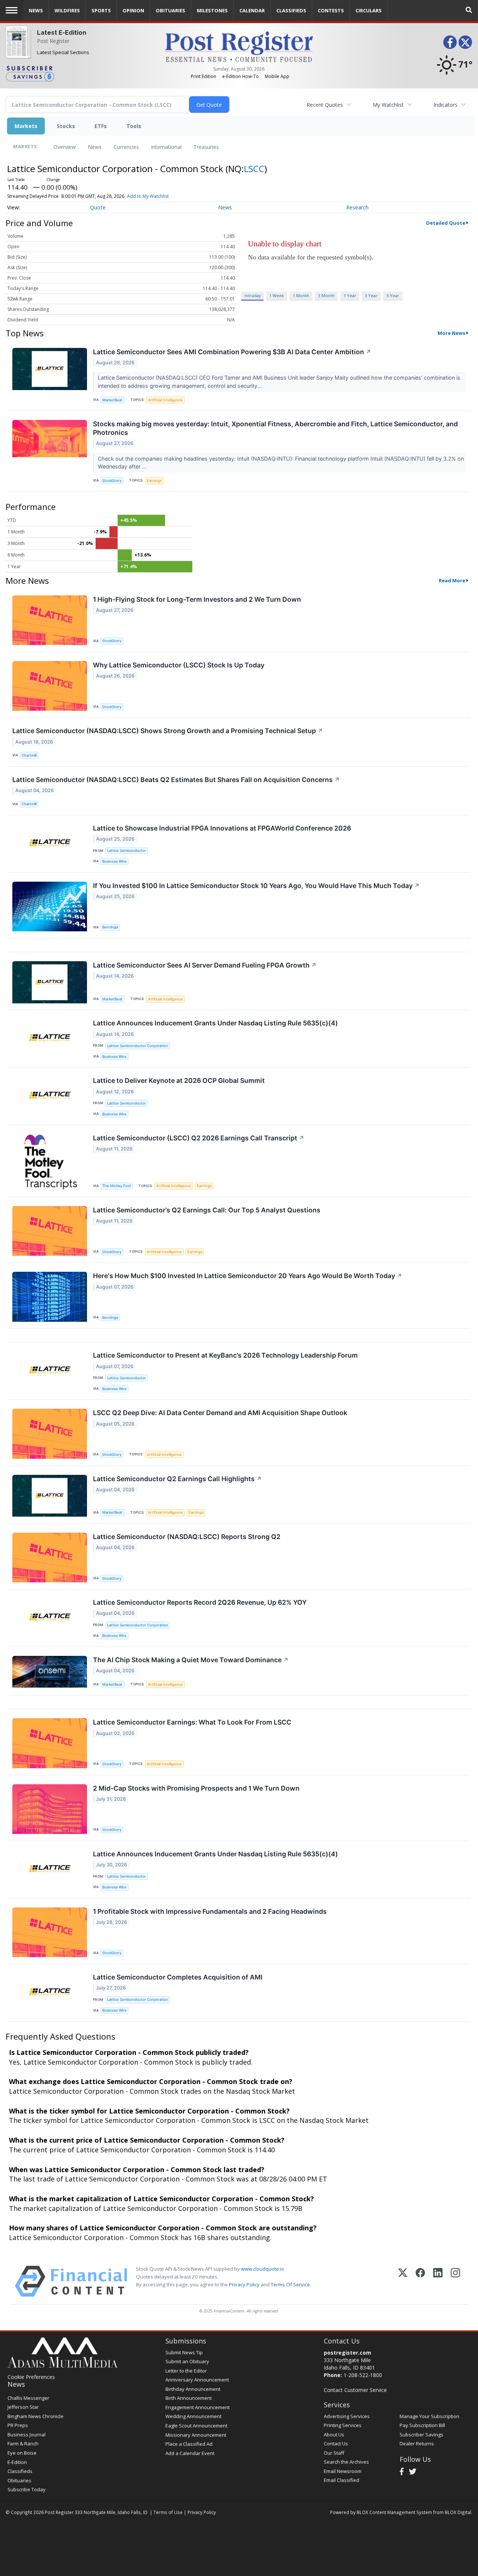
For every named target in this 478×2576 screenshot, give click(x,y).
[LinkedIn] (438, 2281)
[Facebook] (420, 2281)
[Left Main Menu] (12, 10)
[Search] (469, 10)
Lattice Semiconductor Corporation (138, 1046)
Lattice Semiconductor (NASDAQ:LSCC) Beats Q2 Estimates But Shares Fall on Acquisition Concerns (176, 780)
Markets (26, 126)
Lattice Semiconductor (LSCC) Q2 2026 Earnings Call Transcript (199, 1138)
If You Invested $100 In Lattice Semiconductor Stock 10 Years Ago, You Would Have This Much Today (256, 886)
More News (451, 333)
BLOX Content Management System (394, 2512)
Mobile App (277, 76)
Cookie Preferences (31, 2377)
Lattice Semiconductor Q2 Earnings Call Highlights (177, 1479)
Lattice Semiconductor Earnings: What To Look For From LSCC (192, 1722)
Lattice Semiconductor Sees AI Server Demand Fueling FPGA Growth (205, 965)
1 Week (277, 295)
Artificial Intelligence (165, 400)
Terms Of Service (290, 2284)
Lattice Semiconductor (127, 851)
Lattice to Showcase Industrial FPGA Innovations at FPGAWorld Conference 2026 (222, 828)
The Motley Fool (117, 1186)
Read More (452, 580)
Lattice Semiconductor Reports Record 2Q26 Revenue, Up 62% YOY (200, 1602)
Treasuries (206, 147)
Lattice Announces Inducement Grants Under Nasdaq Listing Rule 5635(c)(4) (215, 1023)
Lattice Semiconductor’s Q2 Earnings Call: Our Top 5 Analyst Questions (207, 1210)
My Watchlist (388, 105)
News (95, 147)
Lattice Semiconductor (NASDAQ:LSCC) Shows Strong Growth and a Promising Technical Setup (168, 731)
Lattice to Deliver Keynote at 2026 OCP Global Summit (179, 1080)
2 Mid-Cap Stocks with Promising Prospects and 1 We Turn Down (196, 1788)
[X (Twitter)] (403, 2281)
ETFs (101, 126)
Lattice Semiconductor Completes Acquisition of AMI (178, 1977)
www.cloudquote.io (263, 2269)
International (166, 147)
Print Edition (204, 76)
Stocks (66, 126)
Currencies (126, 147)
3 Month (326, 295)
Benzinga (110, 927)
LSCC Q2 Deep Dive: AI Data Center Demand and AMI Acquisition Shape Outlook (220, 1413)
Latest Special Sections (63, 52)
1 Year (350, 295)
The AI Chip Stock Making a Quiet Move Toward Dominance (191, 1660)
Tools (134, 126)
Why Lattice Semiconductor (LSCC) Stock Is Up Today (179, 665)
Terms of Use (168, 2512)
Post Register (53, 41)
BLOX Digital (458, 2512)
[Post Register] (17, 46)
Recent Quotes (325, 105)
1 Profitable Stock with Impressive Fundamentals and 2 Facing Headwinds (210, 1911)
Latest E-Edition (62, 33)
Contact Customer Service (355, 2390)
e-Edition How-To (240, 76)
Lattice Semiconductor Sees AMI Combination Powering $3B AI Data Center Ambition (232, 352)
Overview (65, 147)
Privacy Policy (244, 2284)
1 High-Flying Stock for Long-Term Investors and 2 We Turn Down (197, 599)
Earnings (154, 481)
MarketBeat (112, 400)
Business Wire (114, 861)
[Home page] (239, 46)
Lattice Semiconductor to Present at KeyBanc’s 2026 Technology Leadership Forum (225, 1355)
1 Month (301, 295)
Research (357, 207)
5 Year (393, 295)
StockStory (112, 481)
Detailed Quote (446, 223)
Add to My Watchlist (148, 196)
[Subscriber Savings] (80, 73)
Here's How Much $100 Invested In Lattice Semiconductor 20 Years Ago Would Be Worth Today (248, 1276)
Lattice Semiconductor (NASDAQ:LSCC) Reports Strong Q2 (187, 1537)
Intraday (253, 295)
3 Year (371, 295)
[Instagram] (455, 2281)
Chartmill (29, 755)
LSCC (254, 169)
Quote (98, 207)
